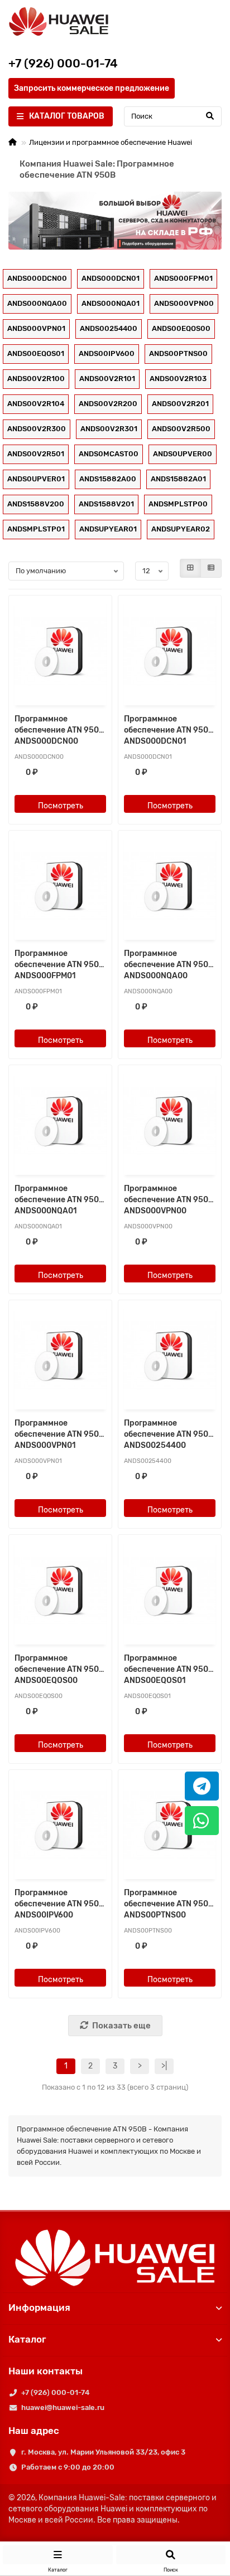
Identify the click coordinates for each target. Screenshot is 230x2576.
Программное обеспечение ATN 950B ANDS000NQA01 (59, 1200)
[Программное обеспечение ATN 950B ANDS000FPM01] (60, 887)
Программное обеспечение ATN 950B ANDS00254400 (169, 1434)
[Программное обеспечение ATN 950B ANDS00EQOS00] (60, 1591)
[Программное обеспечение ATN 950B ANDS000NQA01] (60, 1121)
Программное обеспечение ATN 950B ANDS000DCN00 (59, 730)
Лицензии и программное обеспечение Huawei (111, 142)
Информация (39, 2307)
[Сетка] (190, 568)
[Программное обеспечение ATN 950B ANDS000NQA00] (170, 887)
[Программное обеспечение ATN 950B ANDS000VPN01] (60, 1356)
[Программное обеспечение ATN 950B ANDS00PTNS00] (170, 1826)
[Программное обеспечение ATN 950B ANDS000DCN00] (60, 652)
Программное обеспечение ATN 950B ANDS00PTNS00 (169, 1904)
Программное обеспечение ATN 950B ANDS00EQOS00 (59, 1669)
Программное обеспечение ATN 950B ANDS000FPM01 (59, 965)
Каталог (27, 2339)
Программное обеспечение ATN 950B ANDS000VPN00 (169, 1200)
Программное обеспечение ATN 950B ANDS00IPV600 (59, 1904)
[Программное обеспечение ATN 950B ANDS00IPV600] (60, 1826)
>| (164, 2066)
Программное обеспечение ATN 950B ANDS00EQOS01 (169, 1669)
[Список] (211, 568)
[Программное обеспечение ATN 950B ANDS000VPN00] (170, 1121)
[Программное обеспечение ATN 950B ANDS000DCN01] (170, 652)
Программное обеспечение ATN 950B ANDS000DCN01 (169, 730)
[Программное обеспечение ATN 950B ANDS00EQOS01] (170, 1591)
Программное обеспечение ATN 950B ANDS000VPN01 (59, 1434)
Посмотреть (61, 806)
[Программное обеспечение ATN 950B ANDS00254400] (170, 1356)
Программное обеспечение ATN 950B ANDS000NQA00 (169, 965)
